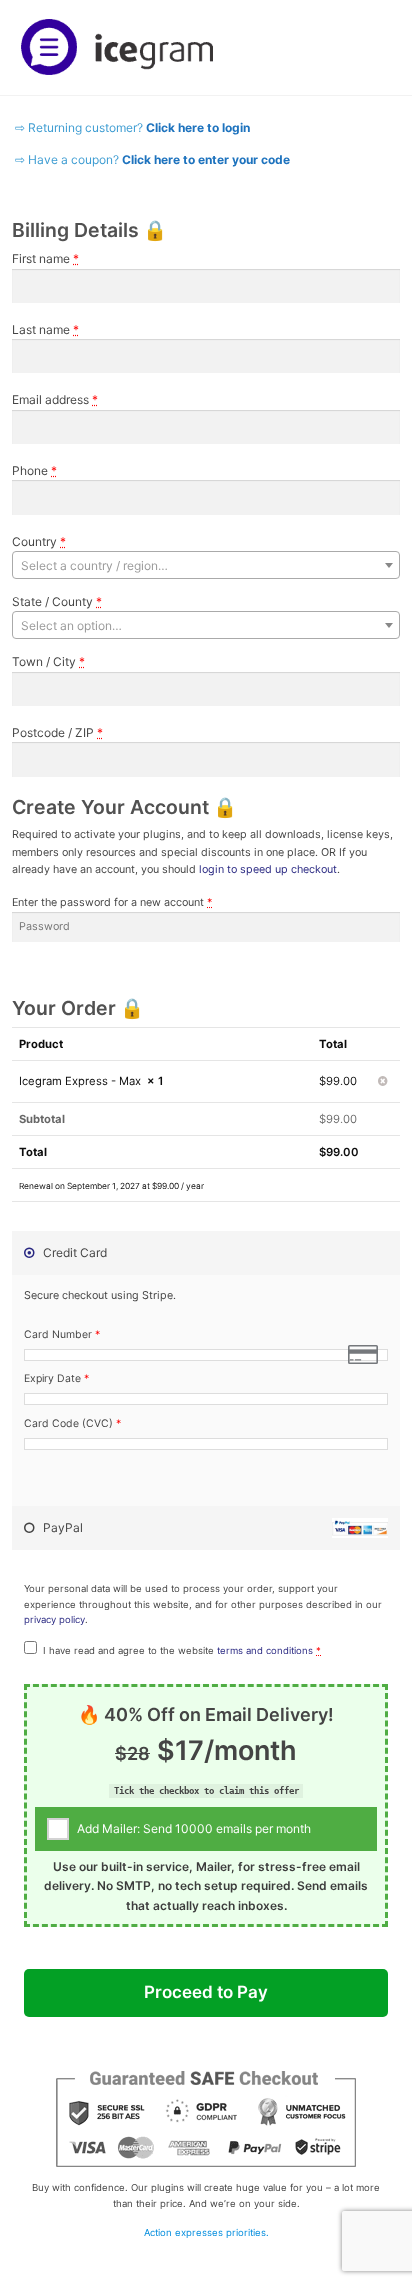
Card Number (62, 1334)
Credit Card (73, 1252)
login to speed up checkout (268, 869)
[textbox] (206, 566)
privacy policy (54, 1619)
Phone (34, 470)
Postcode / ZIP (57, 732)
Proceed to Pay (206, 1992)
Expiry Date (56, 1378)
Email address (55, 399)
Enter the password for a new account (112, 902)
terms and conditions (265, 1650)
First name (45, 258)
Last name (45, 329)
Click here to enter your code (206, 159)
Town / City (48, 661)
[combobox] (206, 565)
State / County (57, 601)
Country (39, 541)
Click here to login (198, 127)
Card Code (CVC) (72, 1423)
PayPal (61, 1527)
